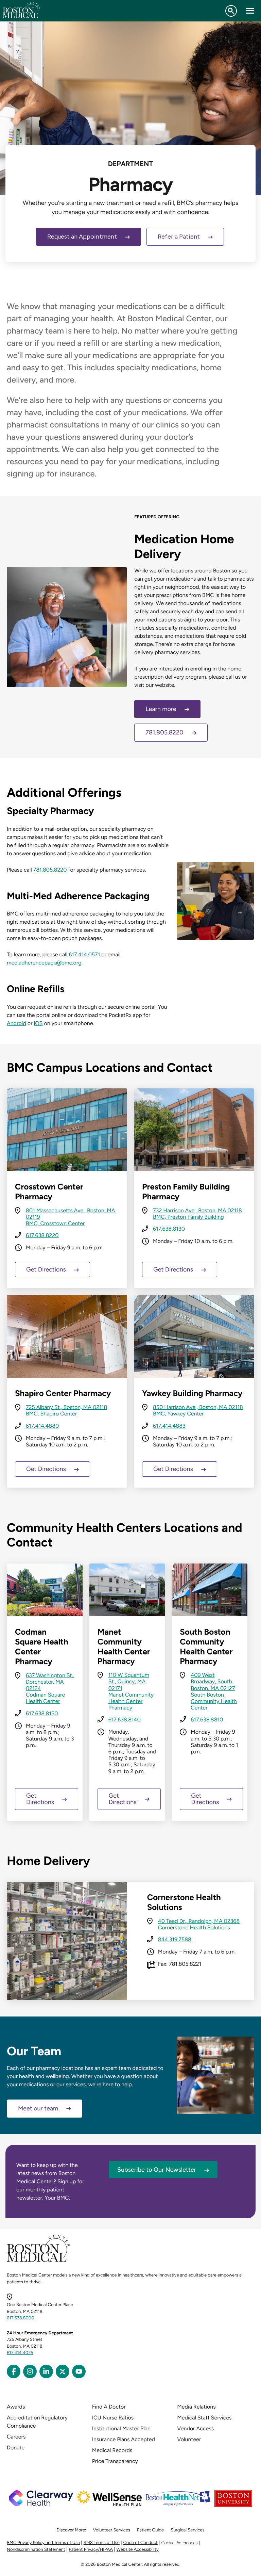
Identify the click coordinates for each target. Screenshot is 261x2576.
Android (16, 1023)
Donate (16, 2448)
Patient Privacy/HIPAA (91, 2550)
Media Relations (196, 2407)
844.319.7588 (175, 1939)
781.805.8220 (164, 732)
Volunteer (189, 2439)
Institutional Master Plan (121, 2428)
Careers (16, 2437)
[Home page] (39, 2261)
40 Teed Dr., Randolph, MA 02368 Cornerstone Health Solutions (199, 1924)
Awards (16, 2407)
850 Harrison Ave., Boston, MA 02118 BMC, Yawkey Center (198, 1410)
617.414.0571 (84, 954)
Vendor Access (195, 2428)
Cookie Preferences (179, 2543)
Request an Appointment (82, 237)
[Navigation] (250, 11)
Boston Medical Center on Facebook (14, 2371)
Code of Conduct (141, 2543)
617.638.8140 (125, 1720)
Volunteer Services (111, 2530)
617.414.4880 (42, 1426)
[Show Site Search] (231, 11)
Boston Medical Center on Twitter (63, 2371)
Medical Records (112, 2450)
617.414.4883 (169, 1426)
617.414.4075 (20, 2353)
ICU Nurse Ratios (113, 2418)
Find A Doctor (109, 2407)
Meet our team (38, 2108)
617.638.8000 (21, 2318)
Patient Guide (150, 2530)
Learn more (161, 709)
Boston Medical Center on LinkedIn (46, 2371)
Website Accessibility (138, 2550)
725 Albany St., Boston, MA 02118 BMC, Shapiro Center (66, 1410)
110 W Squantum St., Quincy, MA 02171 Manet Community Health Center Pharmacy (131, 1691)
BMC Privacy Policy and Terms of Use (43, 2543)
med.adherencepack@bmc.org (44, 963)
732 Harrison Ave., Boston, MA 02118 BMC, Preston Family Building (197, 1214)
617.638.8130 (169, 1229)
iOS (38, 1023)
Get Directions (46, 1269)
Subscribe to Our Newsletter (157, 2170)
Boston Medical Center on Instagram (30, 2371)
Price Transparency (115, 2461)
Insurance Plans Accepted (124, 2439)
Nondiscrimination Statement (36, 2550)
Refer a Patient (179, 237)
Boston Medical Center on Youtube (79, 2371)
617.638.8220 (42, 1235)
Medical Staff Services (204, 2418)
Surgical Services (187, 2530)
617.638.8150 (42, 1713)
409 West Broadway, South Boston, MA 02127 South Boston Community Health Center (214, 1691)
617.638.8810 (207, 1720)
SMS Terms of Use (102, 2543)
